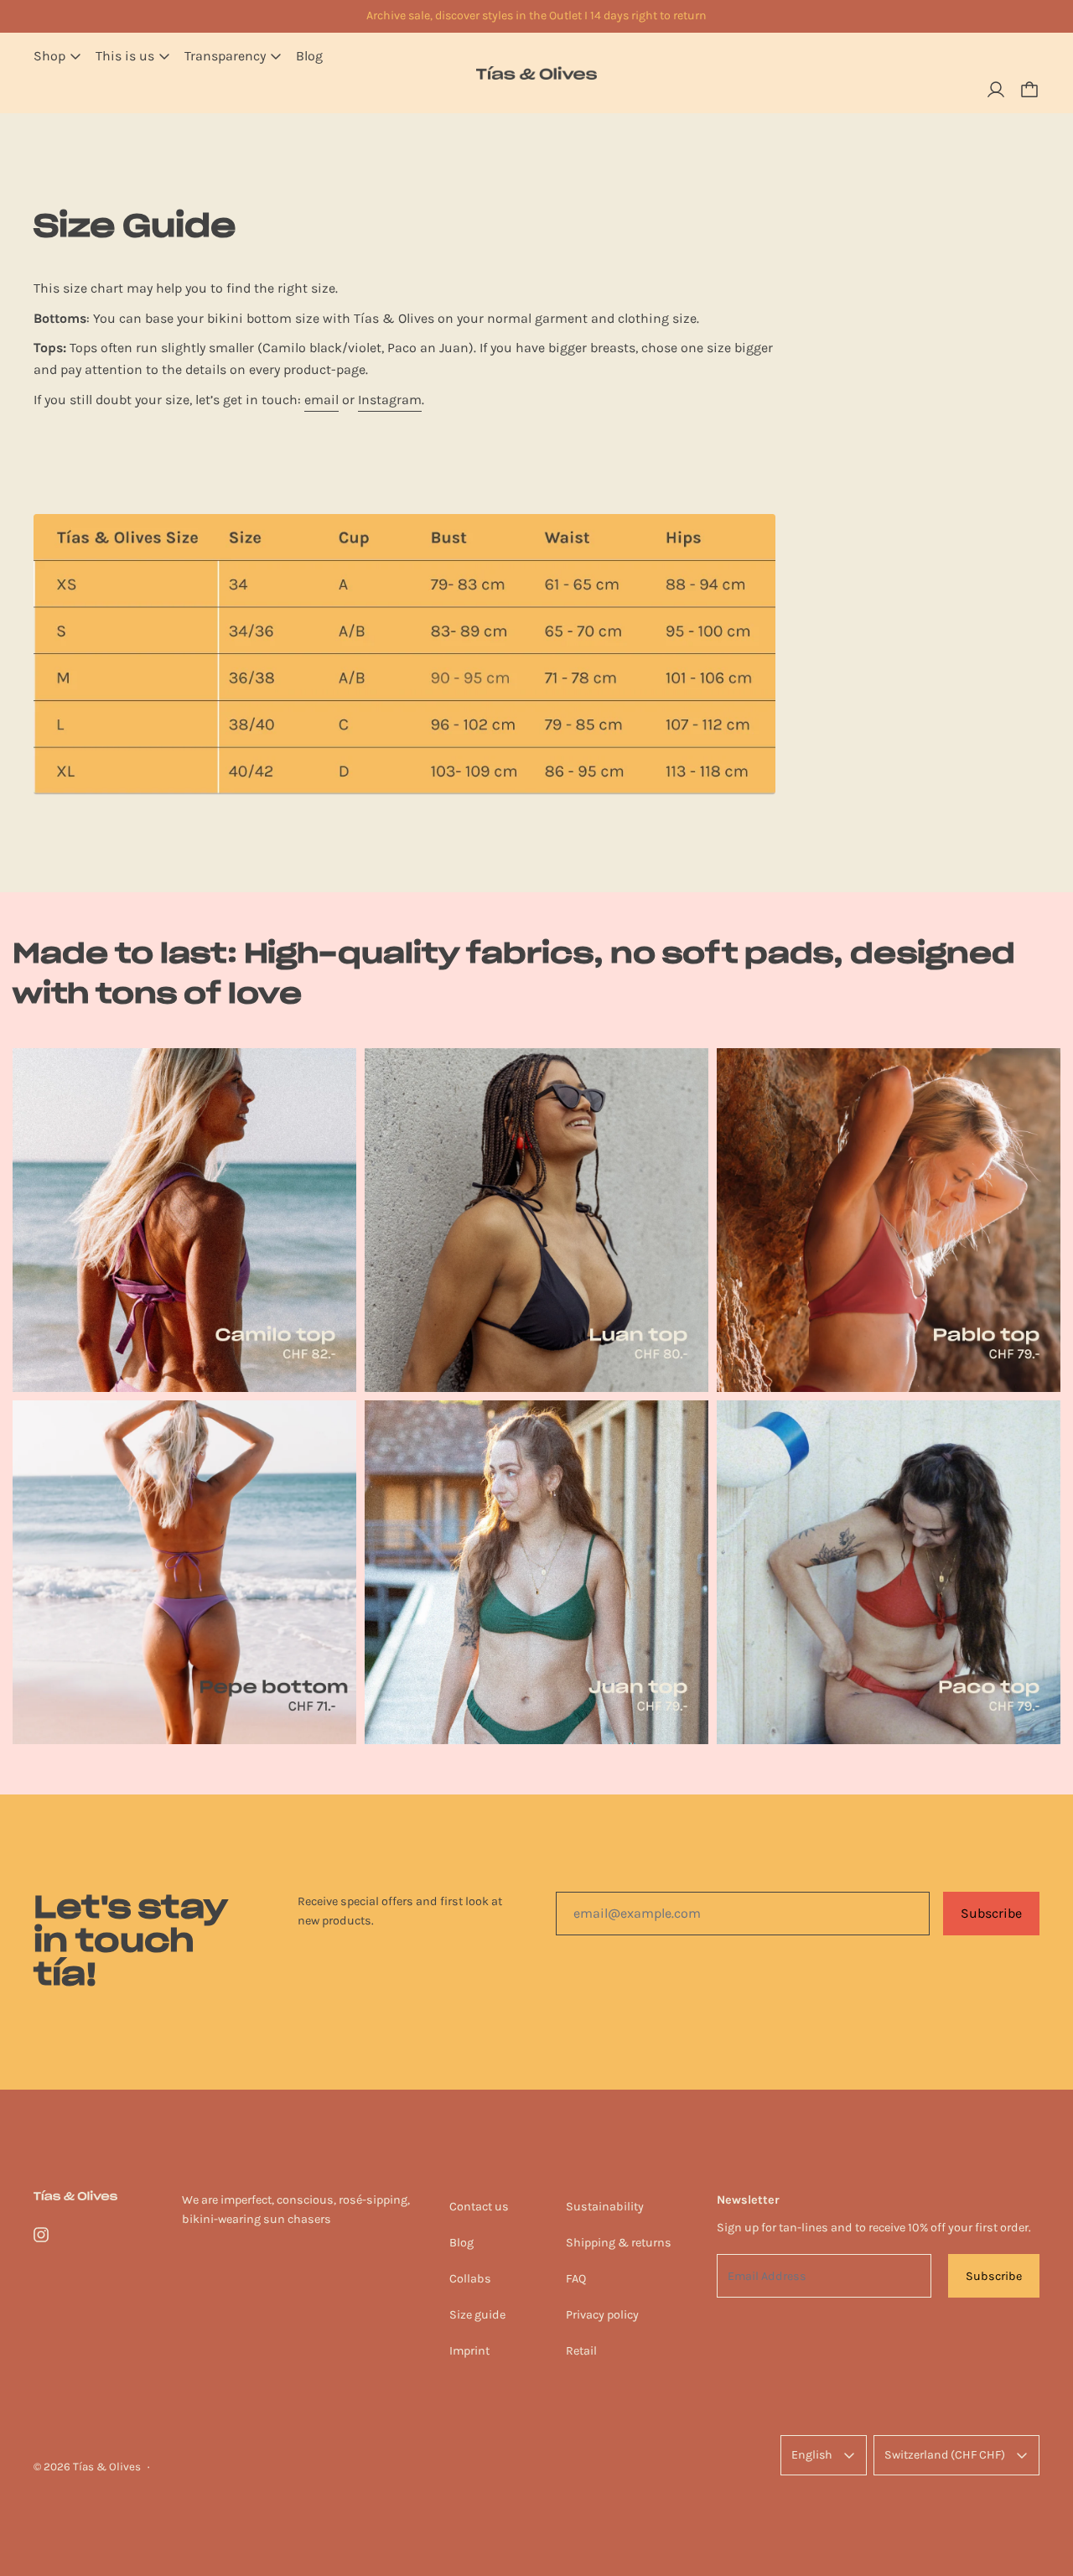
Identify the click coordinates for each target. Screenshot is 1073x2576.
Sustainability (605, 2207)
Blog (309, 56)
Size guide (477, 2315)
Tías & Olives (107, 2467)
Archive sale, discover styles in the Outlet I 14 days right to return (536, 16)
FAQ (576, 2279)
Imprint (469, 2351)
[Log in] (996, 90)
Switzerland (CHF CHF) (945, 2455)
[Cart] (1029, 90)
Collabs (470, 2279)
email (321, 400)
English (812, 2455)
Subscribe (991, 1913)
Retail (581, 2351)
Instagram (390, 400)
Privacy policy (602, 2315)
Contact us (479, 2207)
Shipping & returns (619, 2243)
